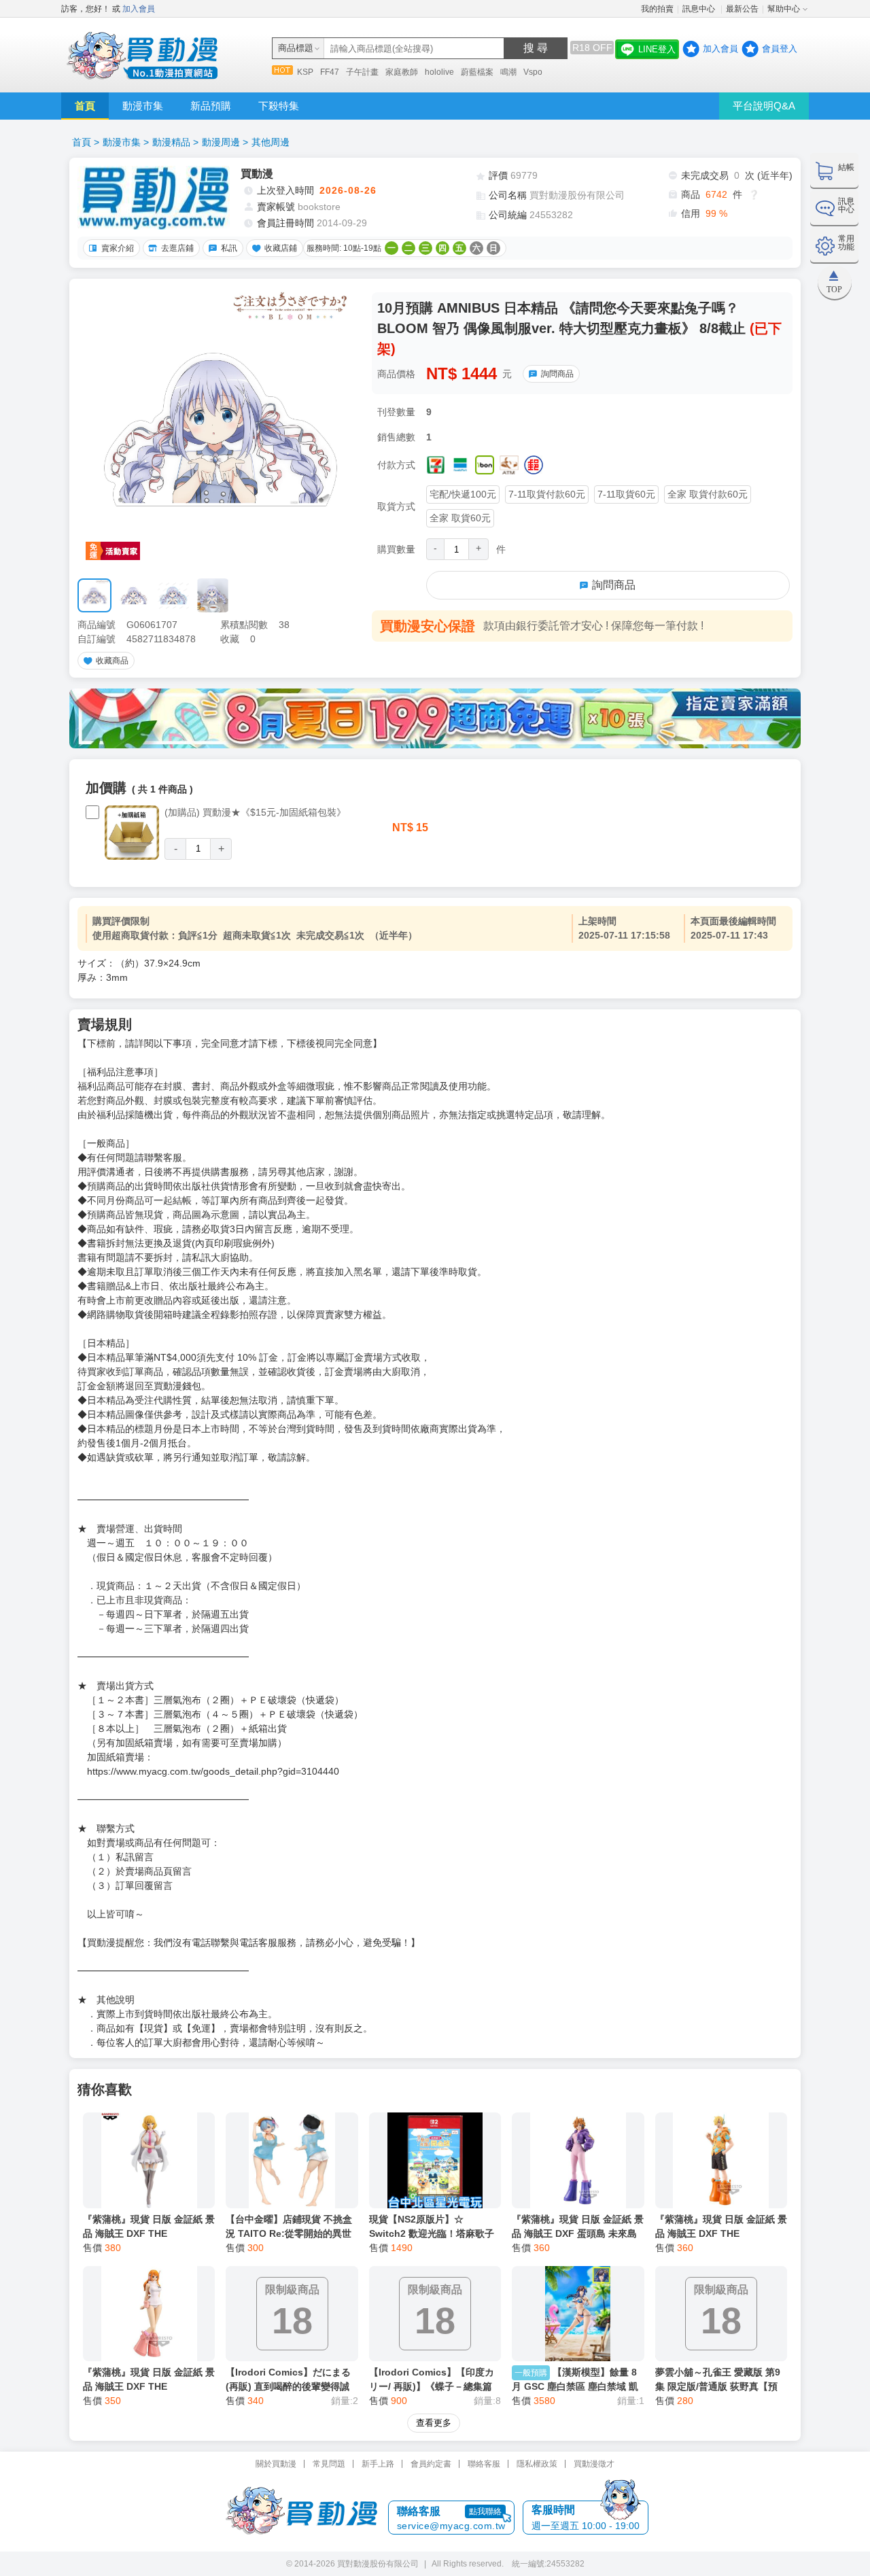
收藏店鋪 (281, 248)
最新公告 (742, 9)
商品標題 (296, 48)
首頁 (85, 106)
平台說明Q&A (764, 106)
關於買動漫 (276, 2464)
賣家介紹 (118, 248)
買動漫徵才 (594, 2464)
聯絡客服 (484, 2464)
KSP (305, 72)
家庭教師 (402, 72)
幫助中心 (784, 9)
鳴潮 (508, 72)
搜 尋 (536, 48)
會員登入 (780, 49)
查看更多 (434, 2423)
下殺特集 (279, 106)
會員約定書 (431, 2464)
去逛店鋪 (177, 248)
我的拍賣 (657, 9)
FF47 (330, 72)
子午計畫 (362, 72)
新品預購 (211, 106)
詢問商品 (557, 374)
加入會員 (139, 9)
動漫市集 (143, 106)
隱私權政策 (537, 2464)
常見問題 (329, 2464)
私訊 (229, 248)
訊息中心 (700, 9)
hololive (439, 72)
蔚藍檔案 (477, 72)
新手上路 (378, 2464)
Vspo (533, 72)
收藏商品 (112, 661)
